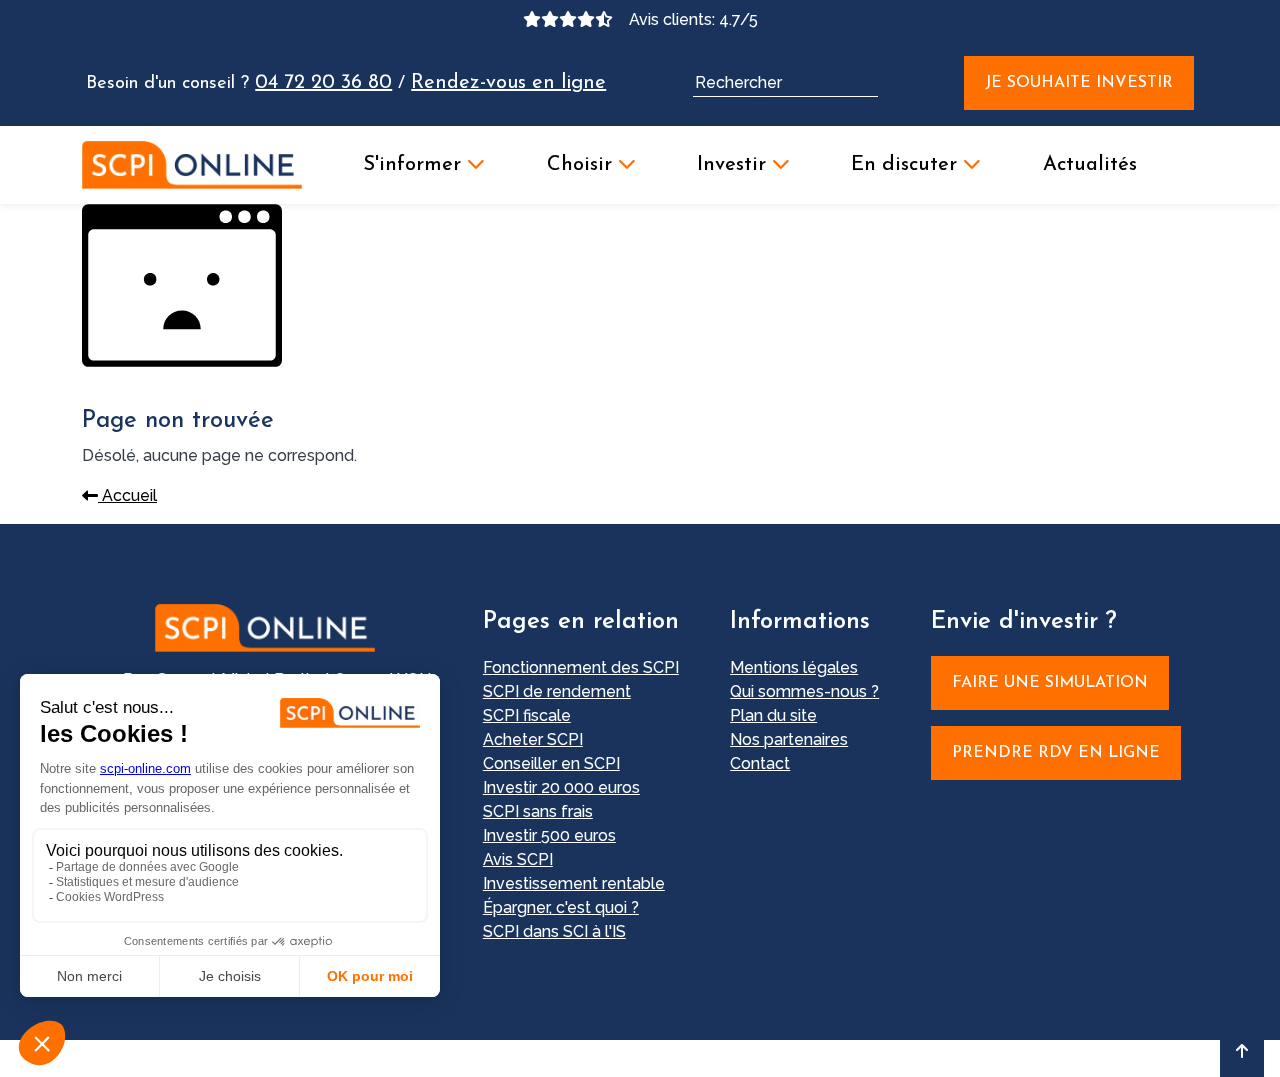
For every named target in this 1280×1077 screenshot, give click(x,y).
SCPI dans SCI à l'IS (554, 931)
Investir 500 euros (549, 835)
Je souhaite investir (1079, 83)
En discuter (907, 165)
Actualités (1090, 165)
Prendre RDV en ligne (1056, 753)
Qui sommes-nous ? (804, 691)
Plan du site (773, 715)
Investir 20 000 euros (561, 787)
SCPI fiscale (527, 715)
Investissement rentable (574, 883)
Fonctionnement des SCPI (581, 667)
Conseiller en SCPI (551, 763)
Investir (734, 165)
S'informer (415, 165)
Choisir (582, 165)
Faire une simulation (1050, 683)
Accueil (127, 495)
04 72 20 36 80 (323, 83)
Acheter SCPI (533, 739)
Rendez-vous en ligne (508, 83)
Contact (760, 763)
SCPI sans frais (538, 811)
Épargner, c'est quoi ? (561, 907)
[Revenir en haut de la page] (1242, 1051)
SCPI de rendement (557, 691)
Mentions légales (794, 667)
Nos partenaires (789, 739)
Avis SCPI (518, 859)
